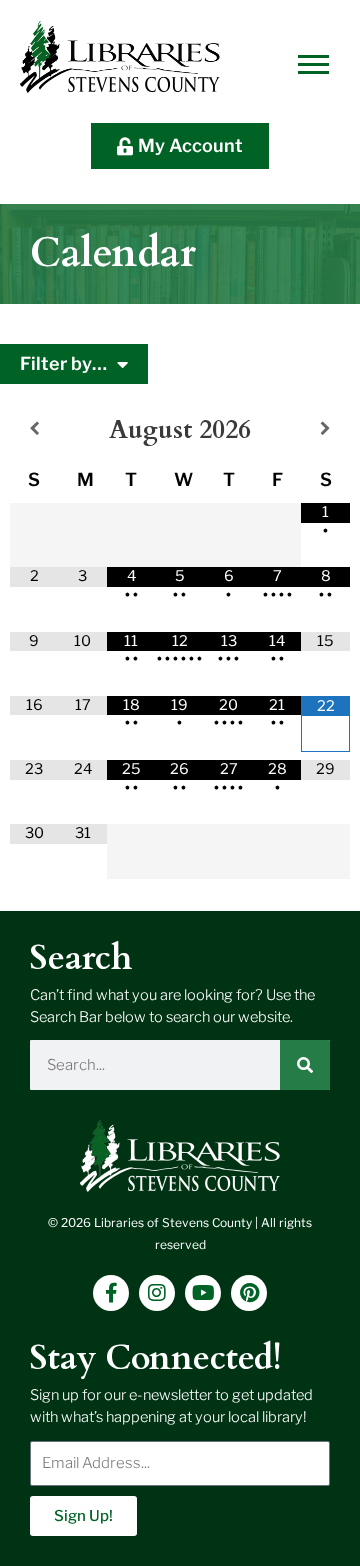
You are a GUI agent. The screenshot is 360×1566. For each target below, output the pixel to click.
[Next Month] (325, 430)
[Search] (305, 1065)
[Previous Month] (34, 430)
